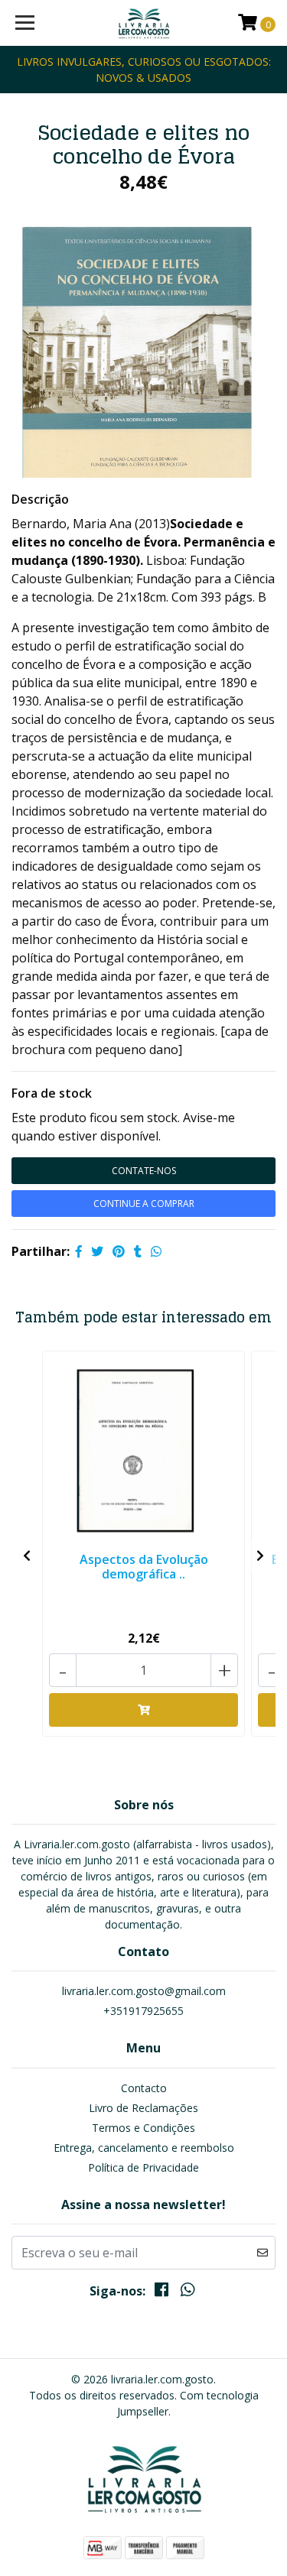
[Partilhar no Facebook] (79, 1251)
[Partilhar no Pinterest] (119, 1251)
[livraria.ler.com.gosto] (144, 23)
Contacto (144, 2088)
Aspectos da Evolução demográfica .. (144, 1567)
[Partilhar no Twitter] (97, 1251)
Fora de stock (52, 1093)
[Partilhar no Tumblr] (138, 1251)
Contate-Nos (144, 1171)
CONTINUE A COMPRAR (144, 1204)
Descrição (40, 499)
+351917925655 (143, 2011)
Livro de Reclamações (143, 2108)
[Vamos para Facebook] (161, 2292)
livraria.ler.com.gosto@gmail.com (144, 1991)
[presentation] (27, 1556)
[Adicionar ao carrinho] (143, 1710)
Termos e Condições (143, 2128)
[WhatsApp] (188, 2292)
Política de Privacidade (143, 2167)
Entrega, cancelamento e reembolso (144, 2148)
